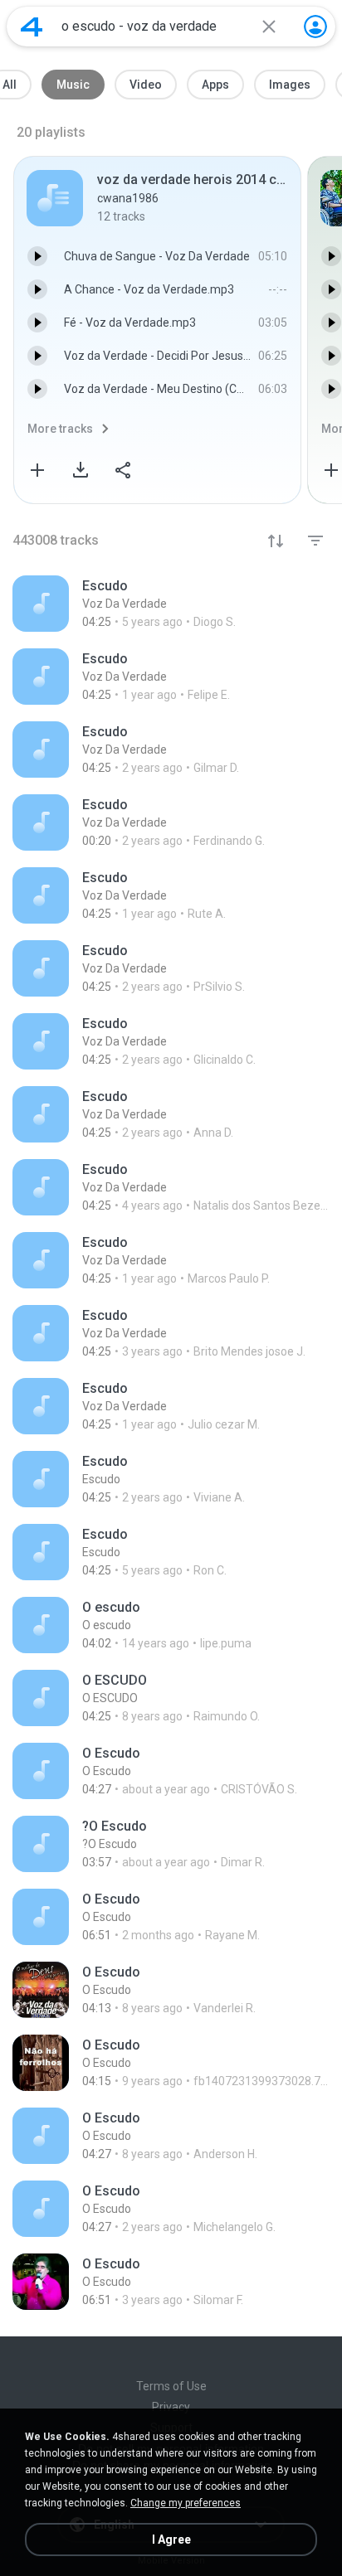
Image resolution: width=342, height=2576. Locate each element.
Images (290, 85)
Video (146, 85)
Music (73, 85)
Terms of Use (171, 2386)
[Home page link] (32, 27)
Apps (215, 85)
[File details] (171, 604)
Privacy (171, 2407)
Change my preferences (186, 2503)
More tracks (60, 429)
